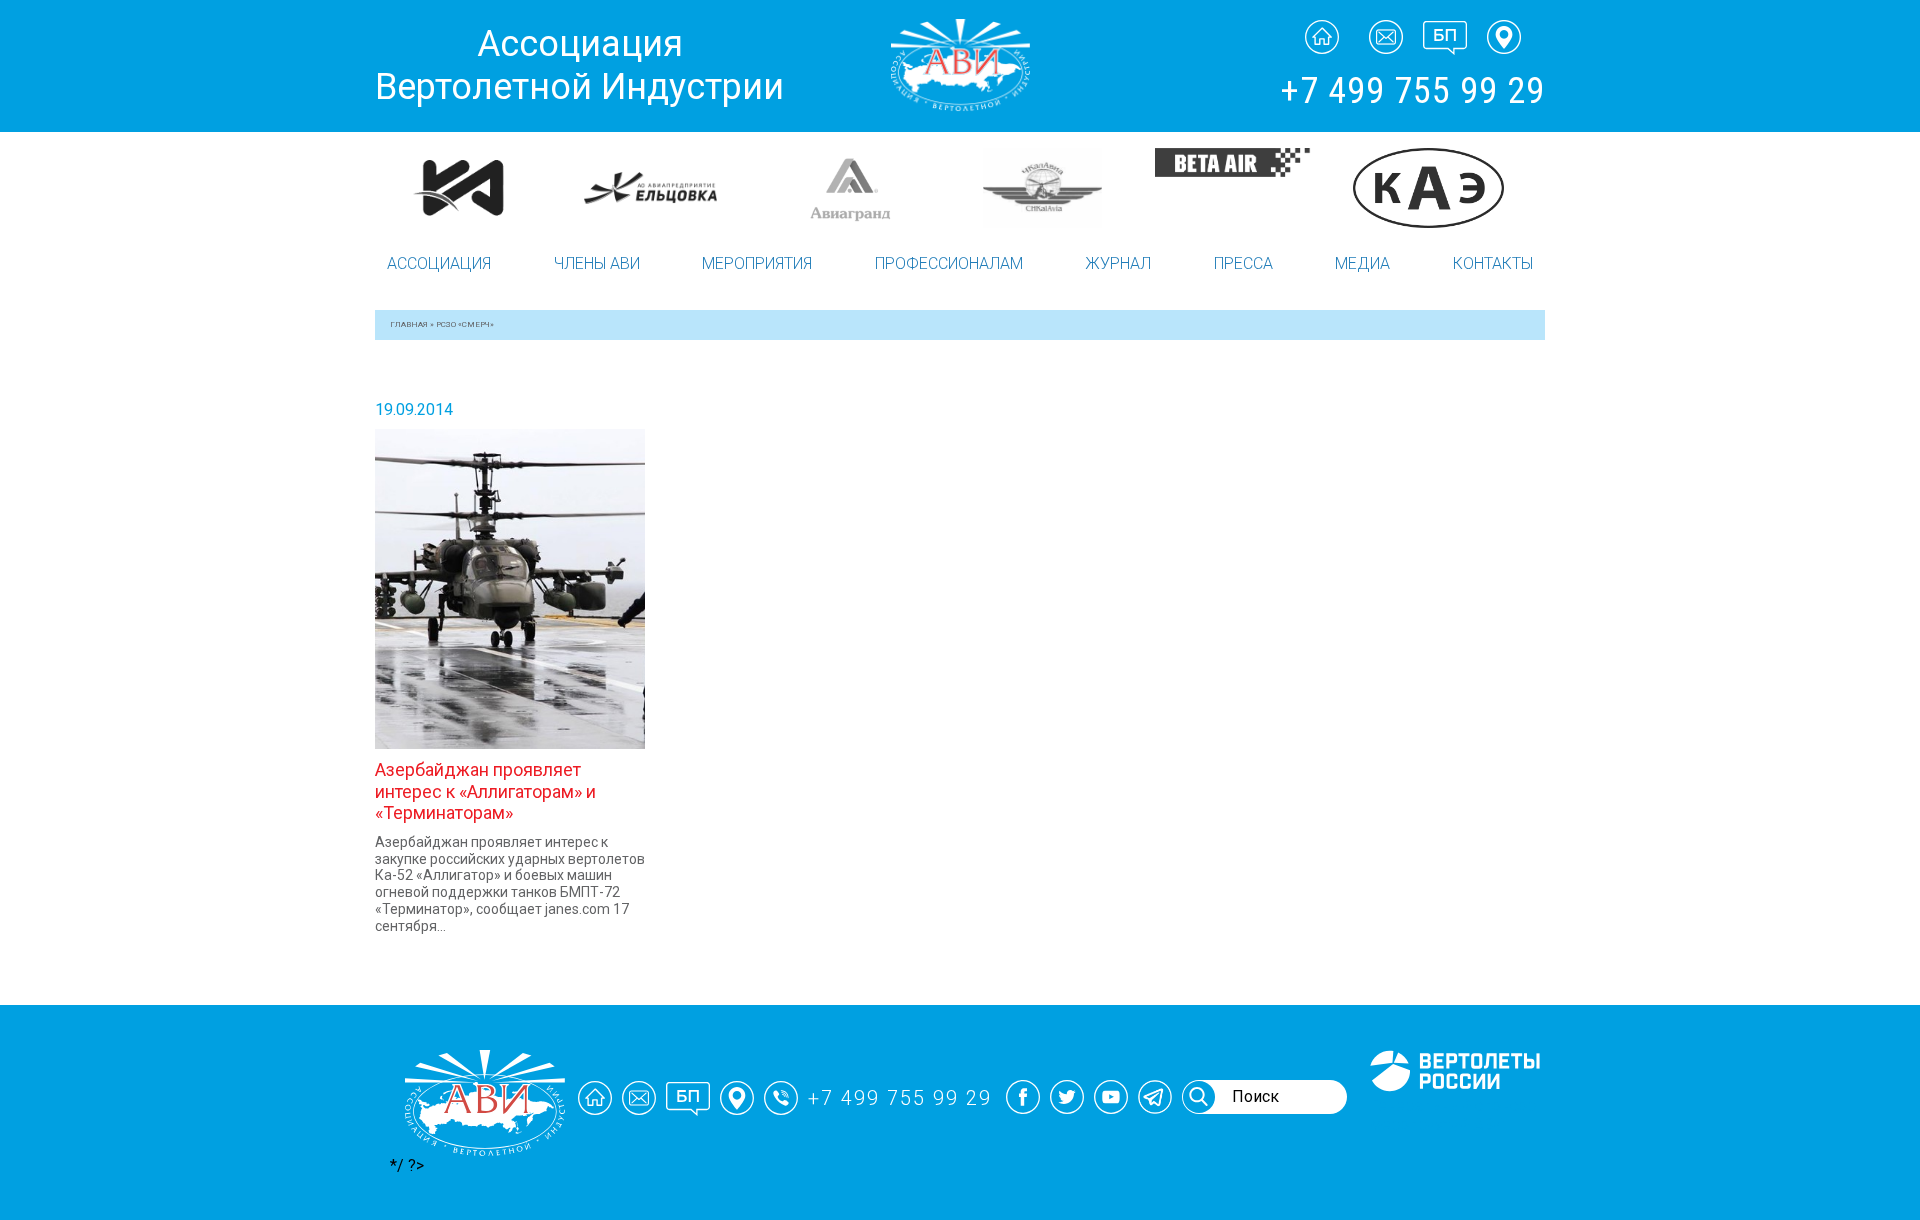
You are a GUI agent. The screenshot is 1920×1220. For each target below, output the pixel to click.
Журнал (1118, 263)
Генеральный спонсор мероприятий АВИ (1453, 1115)
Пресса (1243, 263)
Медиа (1362, 263)
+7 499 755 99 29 (1412, 91)
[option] (472, 188)
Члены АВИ (597, 263)
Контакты (1493, 263)
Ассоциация (439, 263)
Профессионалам (949, 263)
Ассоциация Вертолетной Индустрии (579, 65)
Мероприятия (757, 263)
